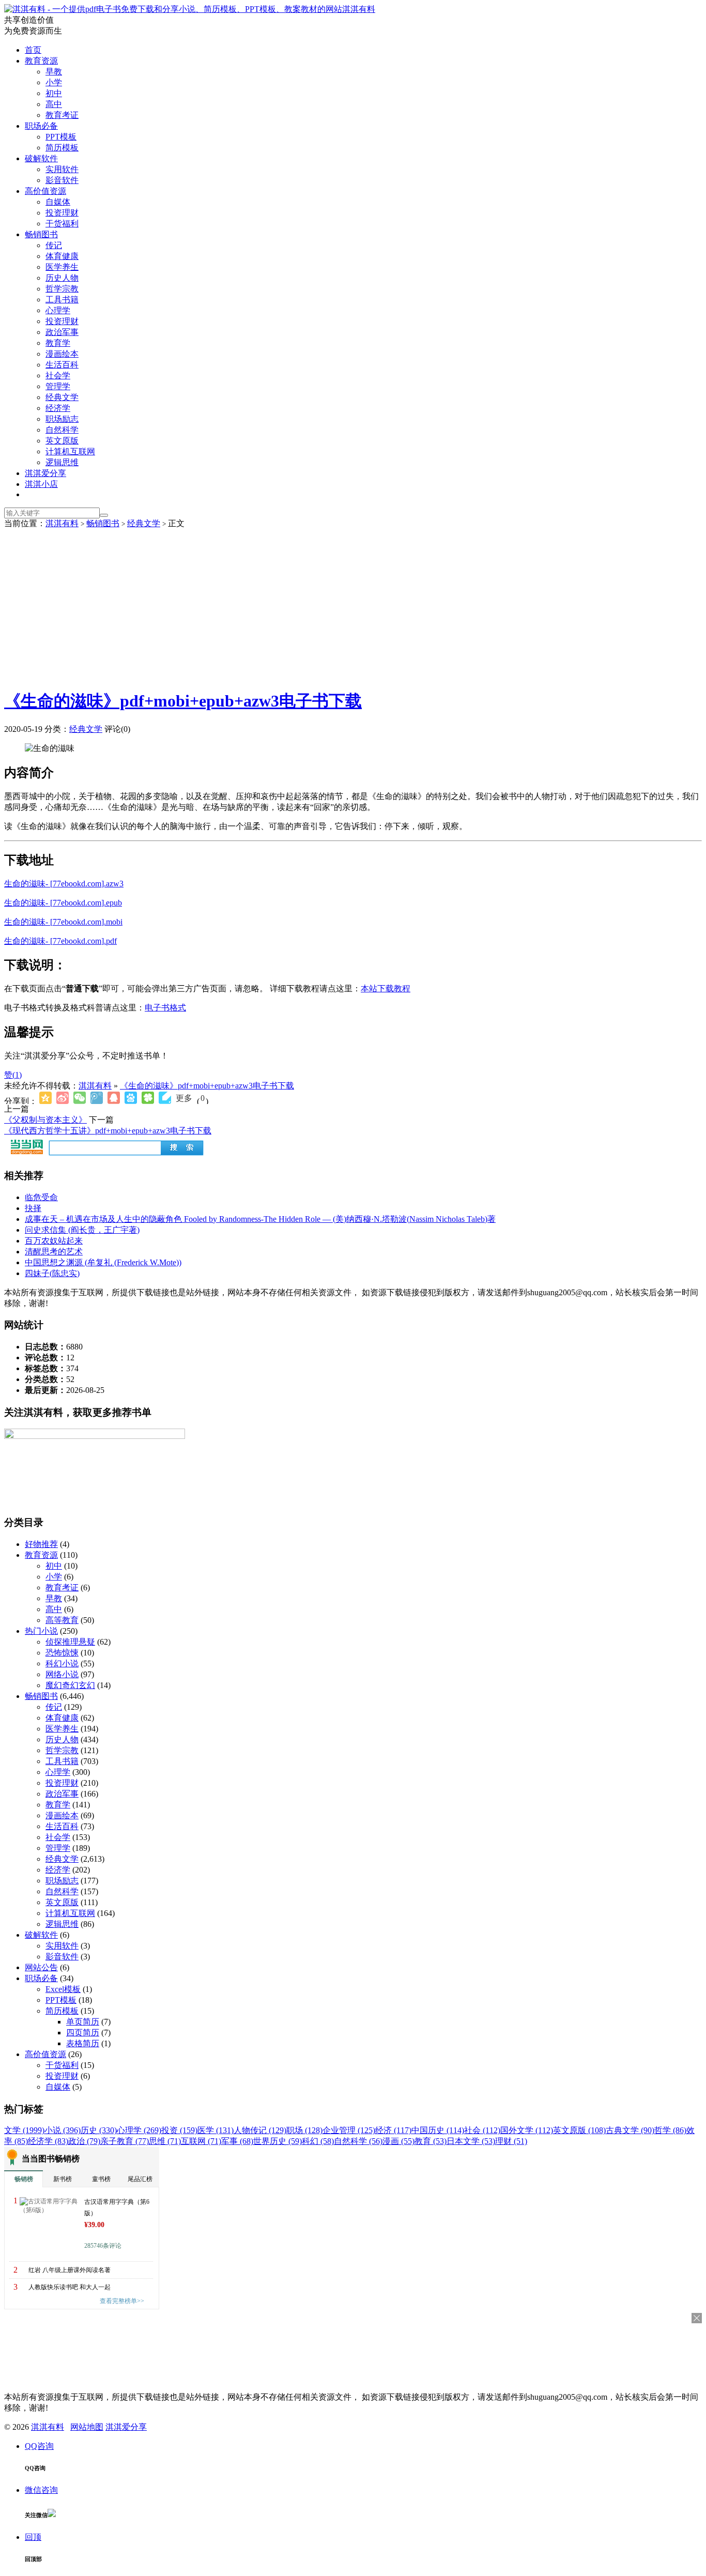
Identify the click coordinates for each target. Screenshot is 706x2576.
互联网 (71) (201, 2141)
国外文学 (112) (527, 2130)
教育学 (58, 343)
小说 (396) (63, 2130)
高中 (54, 104)
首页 (33, 50)
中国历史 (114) (438, 2130)
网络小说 (62, 1674)
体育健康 (62, 256)
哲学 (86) (670, 2130)
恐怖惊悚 (62, 1653)
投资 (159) (179, 2130)
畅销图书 (41, 234)
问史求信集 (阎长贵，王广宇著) (82, 1230)
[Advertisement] (353, 607)
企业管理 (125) (349, 2130)
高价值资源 (45, 191)
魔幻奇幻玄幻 (70, 1685)
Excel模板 (63, 1989)
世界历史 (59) (278, 2141)
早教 (54, 72)
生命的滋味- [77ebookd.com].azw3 (64, 884)
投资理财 (62, 213)
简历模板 (62, 148)
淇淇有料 (359, 9)
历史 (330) (99, 2130)
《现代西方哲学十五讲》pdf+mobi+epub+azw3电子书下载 (108, 1131)
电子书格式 (165, 1008)
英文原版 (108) (579, 2130)
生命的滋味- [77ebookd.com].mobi (63, 922)
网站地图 (87, 2427)
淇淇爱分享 (45, 473)
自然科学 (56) (358, 2141)
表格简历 (83, 2043)
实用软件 (62, 169)
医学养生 (62, 267)
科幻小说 (62, 1663)
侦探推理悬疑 (70, 1642)
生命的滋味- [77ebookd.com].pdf (60, 941)
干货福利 (62, 224)
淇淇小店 (41, 484)
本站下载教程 (386, 988)
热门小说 (41, 1631)
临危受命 (41, 1197)
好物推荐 (41, 1544)
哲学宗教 (62, 289)
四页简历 (83, 2033)
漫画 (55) (398, 2141)
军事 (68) (237, 2141)
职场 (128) (304, 2130)
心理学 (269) (139, 2130)
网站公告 (41, 1967)
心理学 (58, 310)
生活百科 (62, 365)
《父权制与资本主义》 (45, 1120)
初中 (54, 93)
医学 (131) (216, 2130)
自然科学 (62, 430)
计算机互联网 (70, 451)
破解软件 (41, 158)
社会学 (58, 375)
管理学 (58, 386)
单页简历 (83, 2022)
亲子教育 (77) (125, 2141)
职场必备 (41, 126)
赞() (13, 1075)
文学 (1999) (24, 2130)
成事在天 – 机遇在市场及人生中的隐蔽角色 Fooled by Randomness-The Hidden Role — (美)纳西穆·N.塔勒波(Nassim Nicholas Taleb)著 (260, 1219)
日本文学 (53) (471, 2141)
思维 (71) (165, 2141)
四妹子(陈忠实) (52, 1273)
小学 (54, 82)
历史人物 (62, 278)
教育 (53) (431, 2141)
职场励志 (62, 419)
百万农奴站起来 (54, 1241)
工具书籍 (62, 300)
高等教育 (62, 1620)
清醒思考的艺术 (54, 1252)
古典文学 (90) (630, 2130)
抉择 (33, 1208)
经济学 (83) (48, 2141)
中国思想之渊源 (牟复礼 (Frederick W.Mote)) (103, 1262)
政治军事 (62, 332)
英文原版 (62, 441)
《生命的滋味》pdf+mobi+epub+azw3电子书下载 (183, 701)
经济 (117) (393, 2130)
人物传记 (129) (260, 2130)
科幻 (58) (318, 2141)
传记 (54, 245)
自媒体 (58, 202)
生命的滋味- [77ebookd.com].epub (63, 903)
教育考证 (62, 115)
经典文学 (62, 397)
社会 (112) (482, 2130)
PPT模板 (61, 137)
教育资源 (41, 61)
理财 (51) (511, 2141)
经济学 (58, 408)
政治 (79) (84, 2141)
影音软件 (62, 180)
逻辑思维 (62, 462)
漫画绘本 (62, 354)
